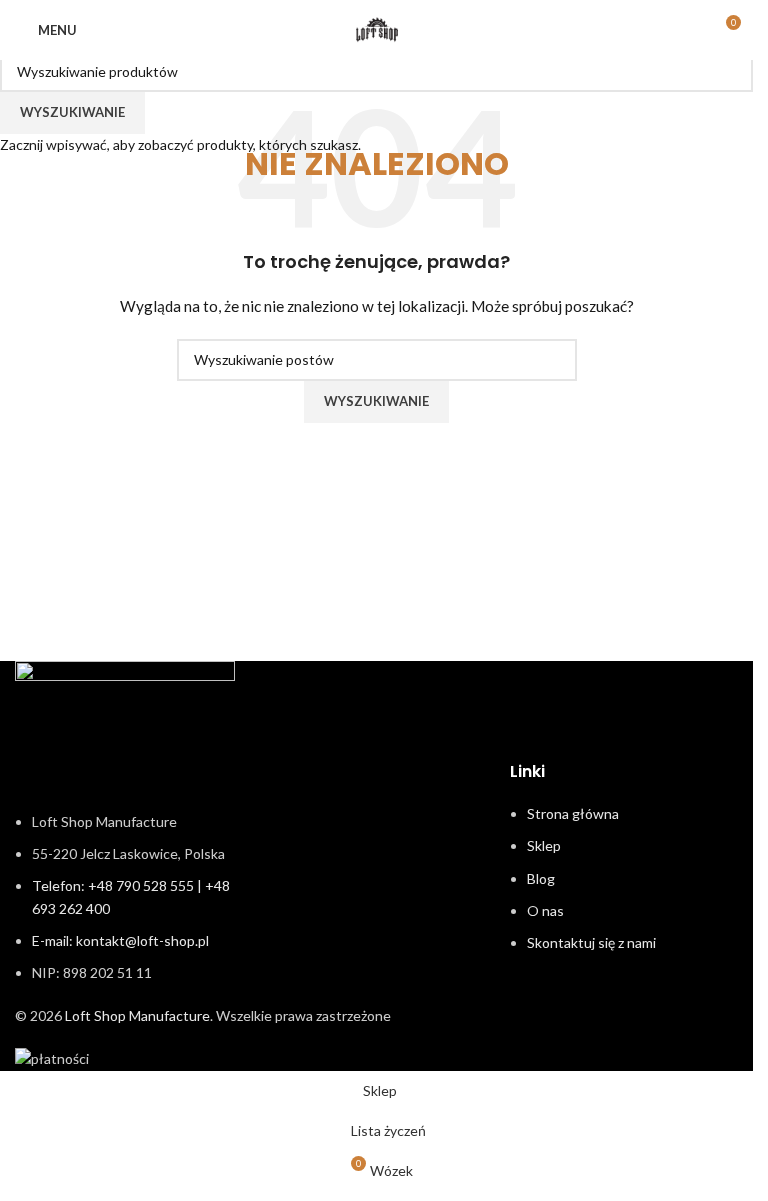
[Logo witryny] (377, 28)
